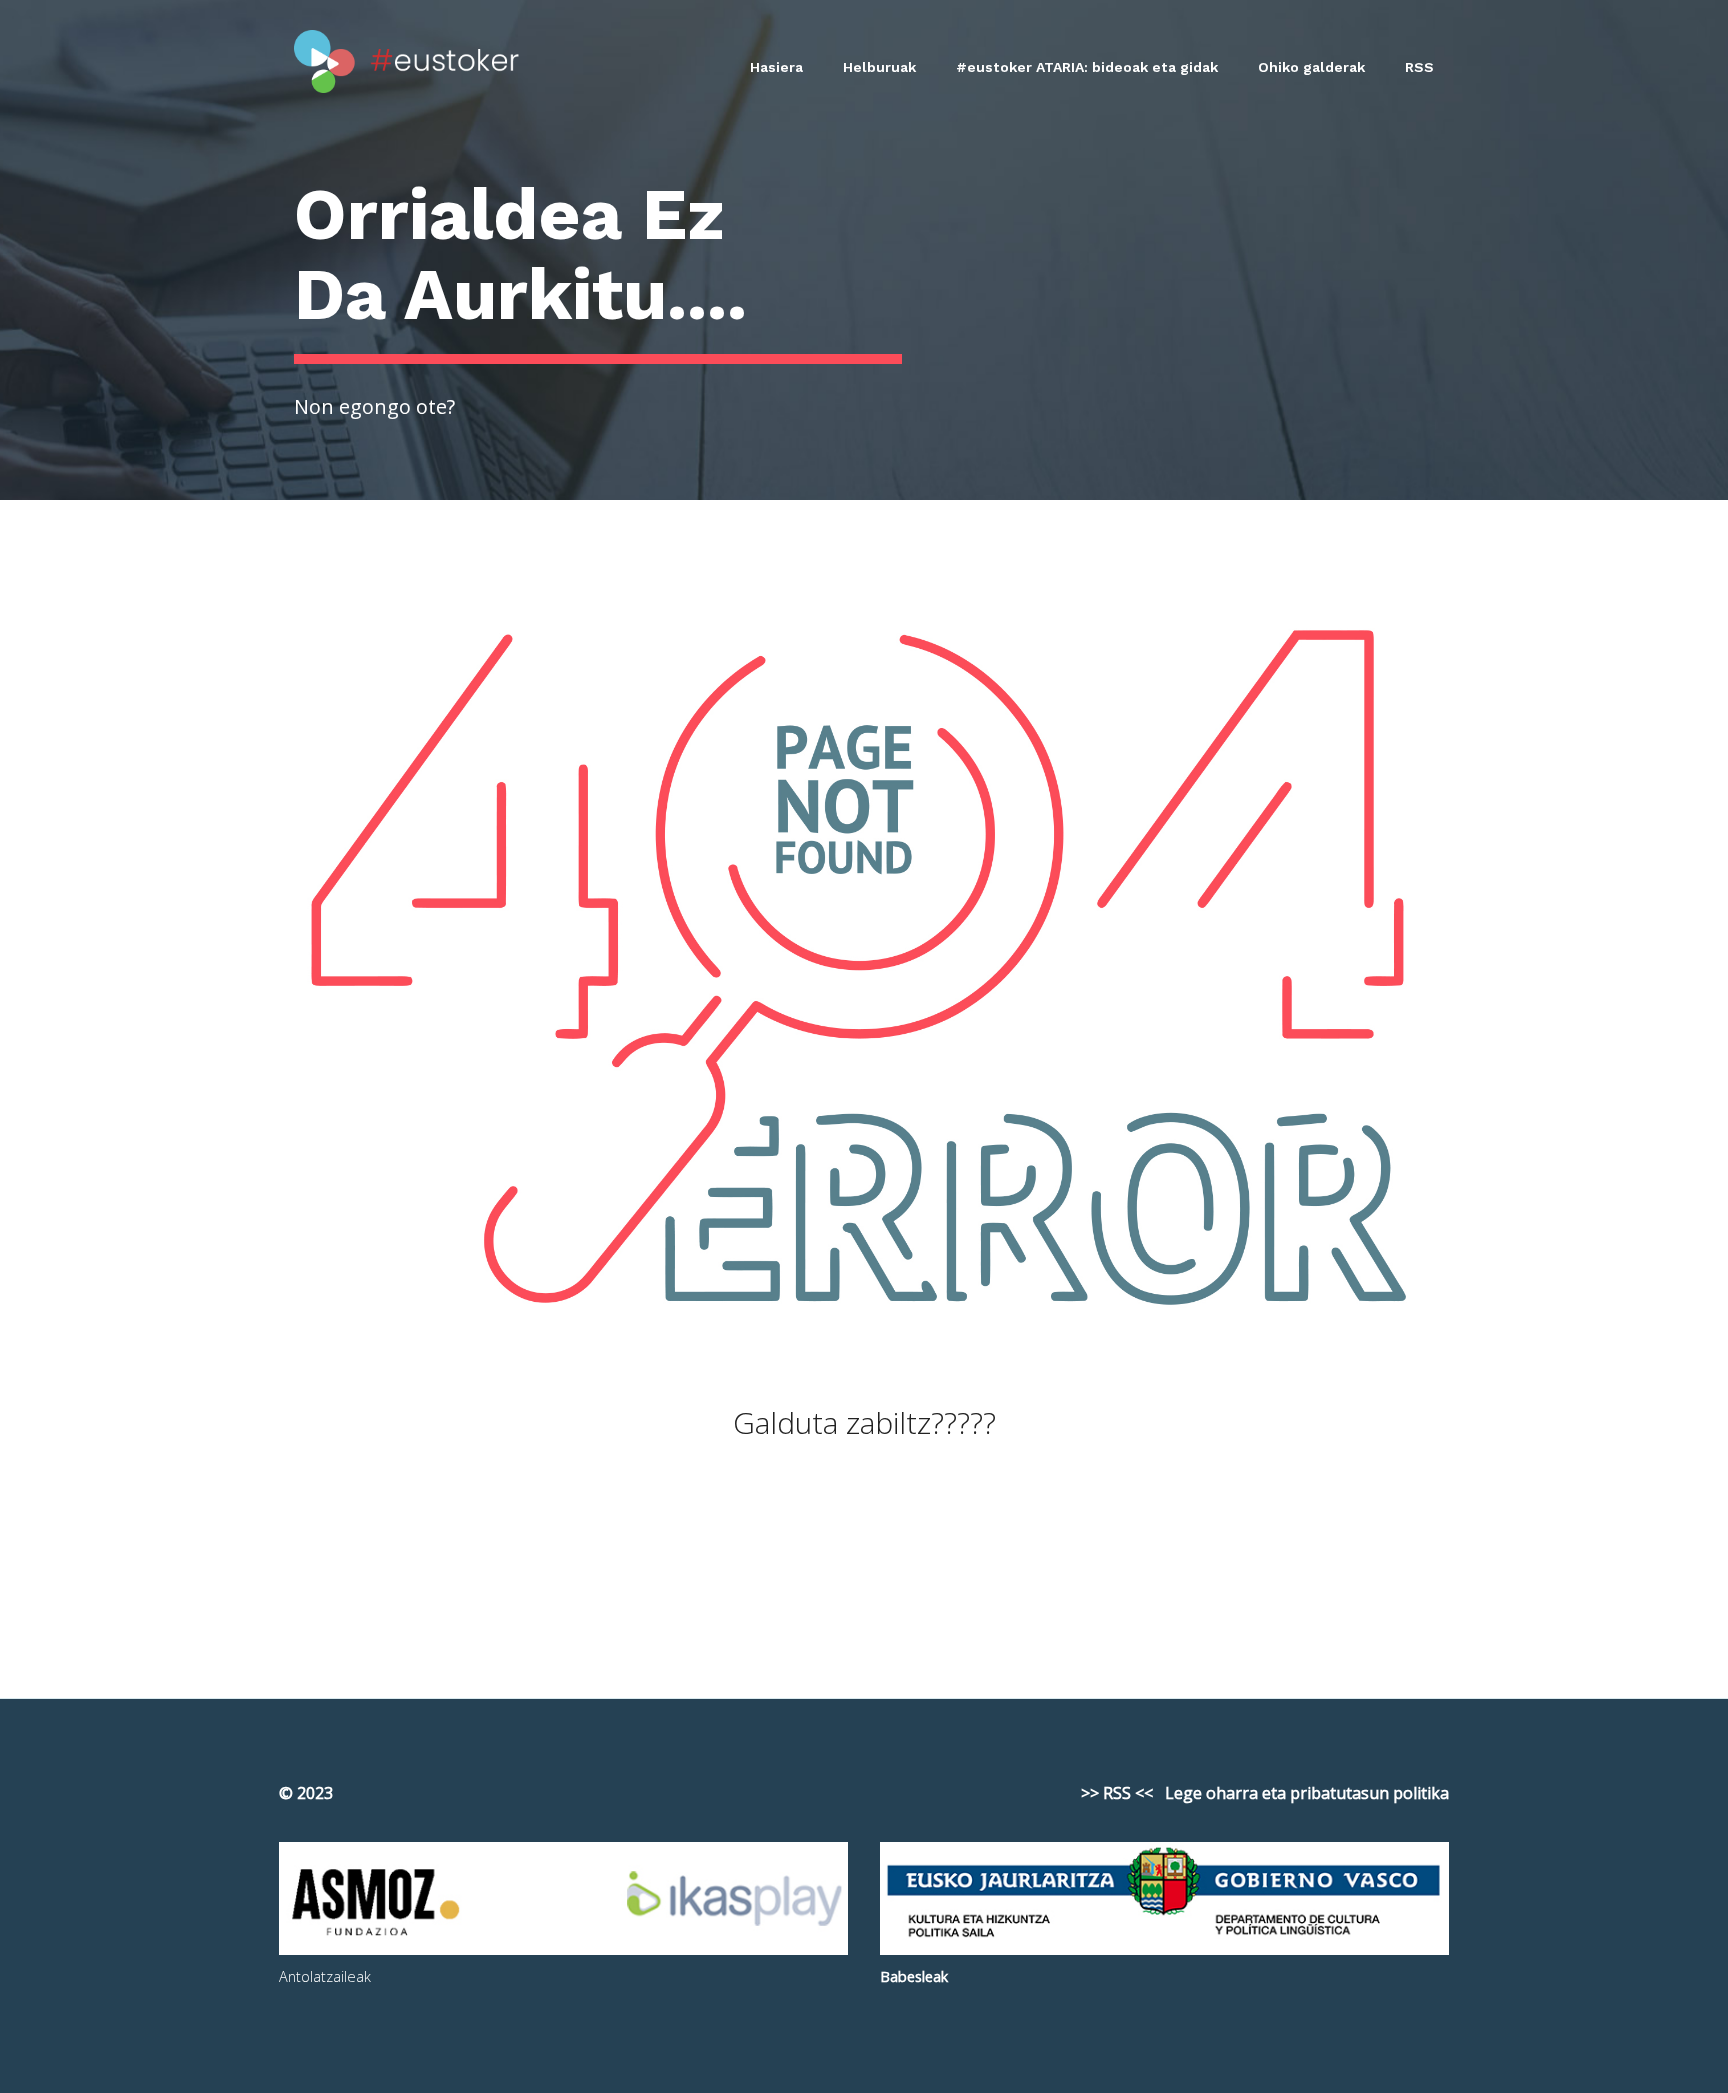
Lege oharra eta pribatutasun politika (1307, 1793)
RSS (1419, 67)
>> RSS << (1117, 1793)
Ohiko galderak (1311, 67)
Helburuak (879, 67)
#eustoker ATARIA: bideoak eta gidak (1087, 67)
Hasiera (776, 67)
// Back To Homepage (864, 1551)
